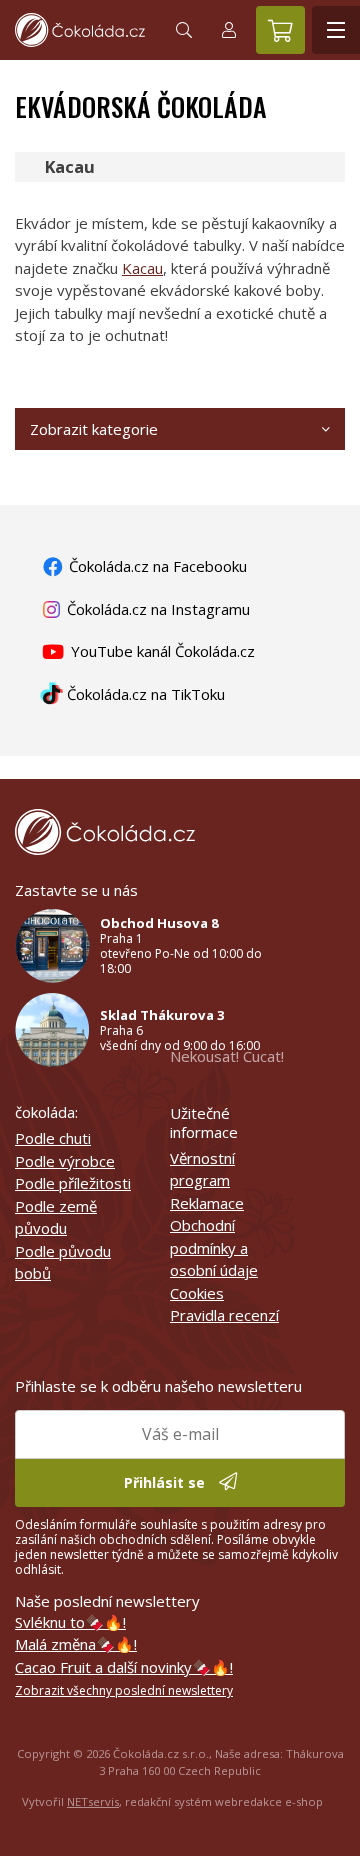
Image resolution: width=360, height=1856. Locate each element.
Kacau (142, 268)
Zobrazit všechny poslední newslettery (124, 1690)
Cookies (197, 1293)
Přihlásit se (166, 1482)
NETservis (93, 1801)
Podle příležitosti (73, 1183)
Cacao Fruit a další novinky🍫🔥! (124, 1667)
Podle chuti (53, 1138)
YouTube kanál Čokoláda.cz (161, 651)
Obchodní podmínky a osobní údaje (214, 1247)
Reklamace (207, 1203)
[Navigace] (336, 30)
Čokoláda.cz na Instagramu (156, 609)
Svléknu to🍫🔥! (70, 1622)
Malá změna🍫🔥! (76, 1644)
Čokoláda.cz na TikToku (144, 694)
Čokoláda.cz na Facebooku (156, 566)
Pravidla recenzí (224, 1315)
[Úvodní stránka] (80, 29)
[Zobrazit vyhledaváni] (184, 30)
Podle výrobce (65, 1161)
